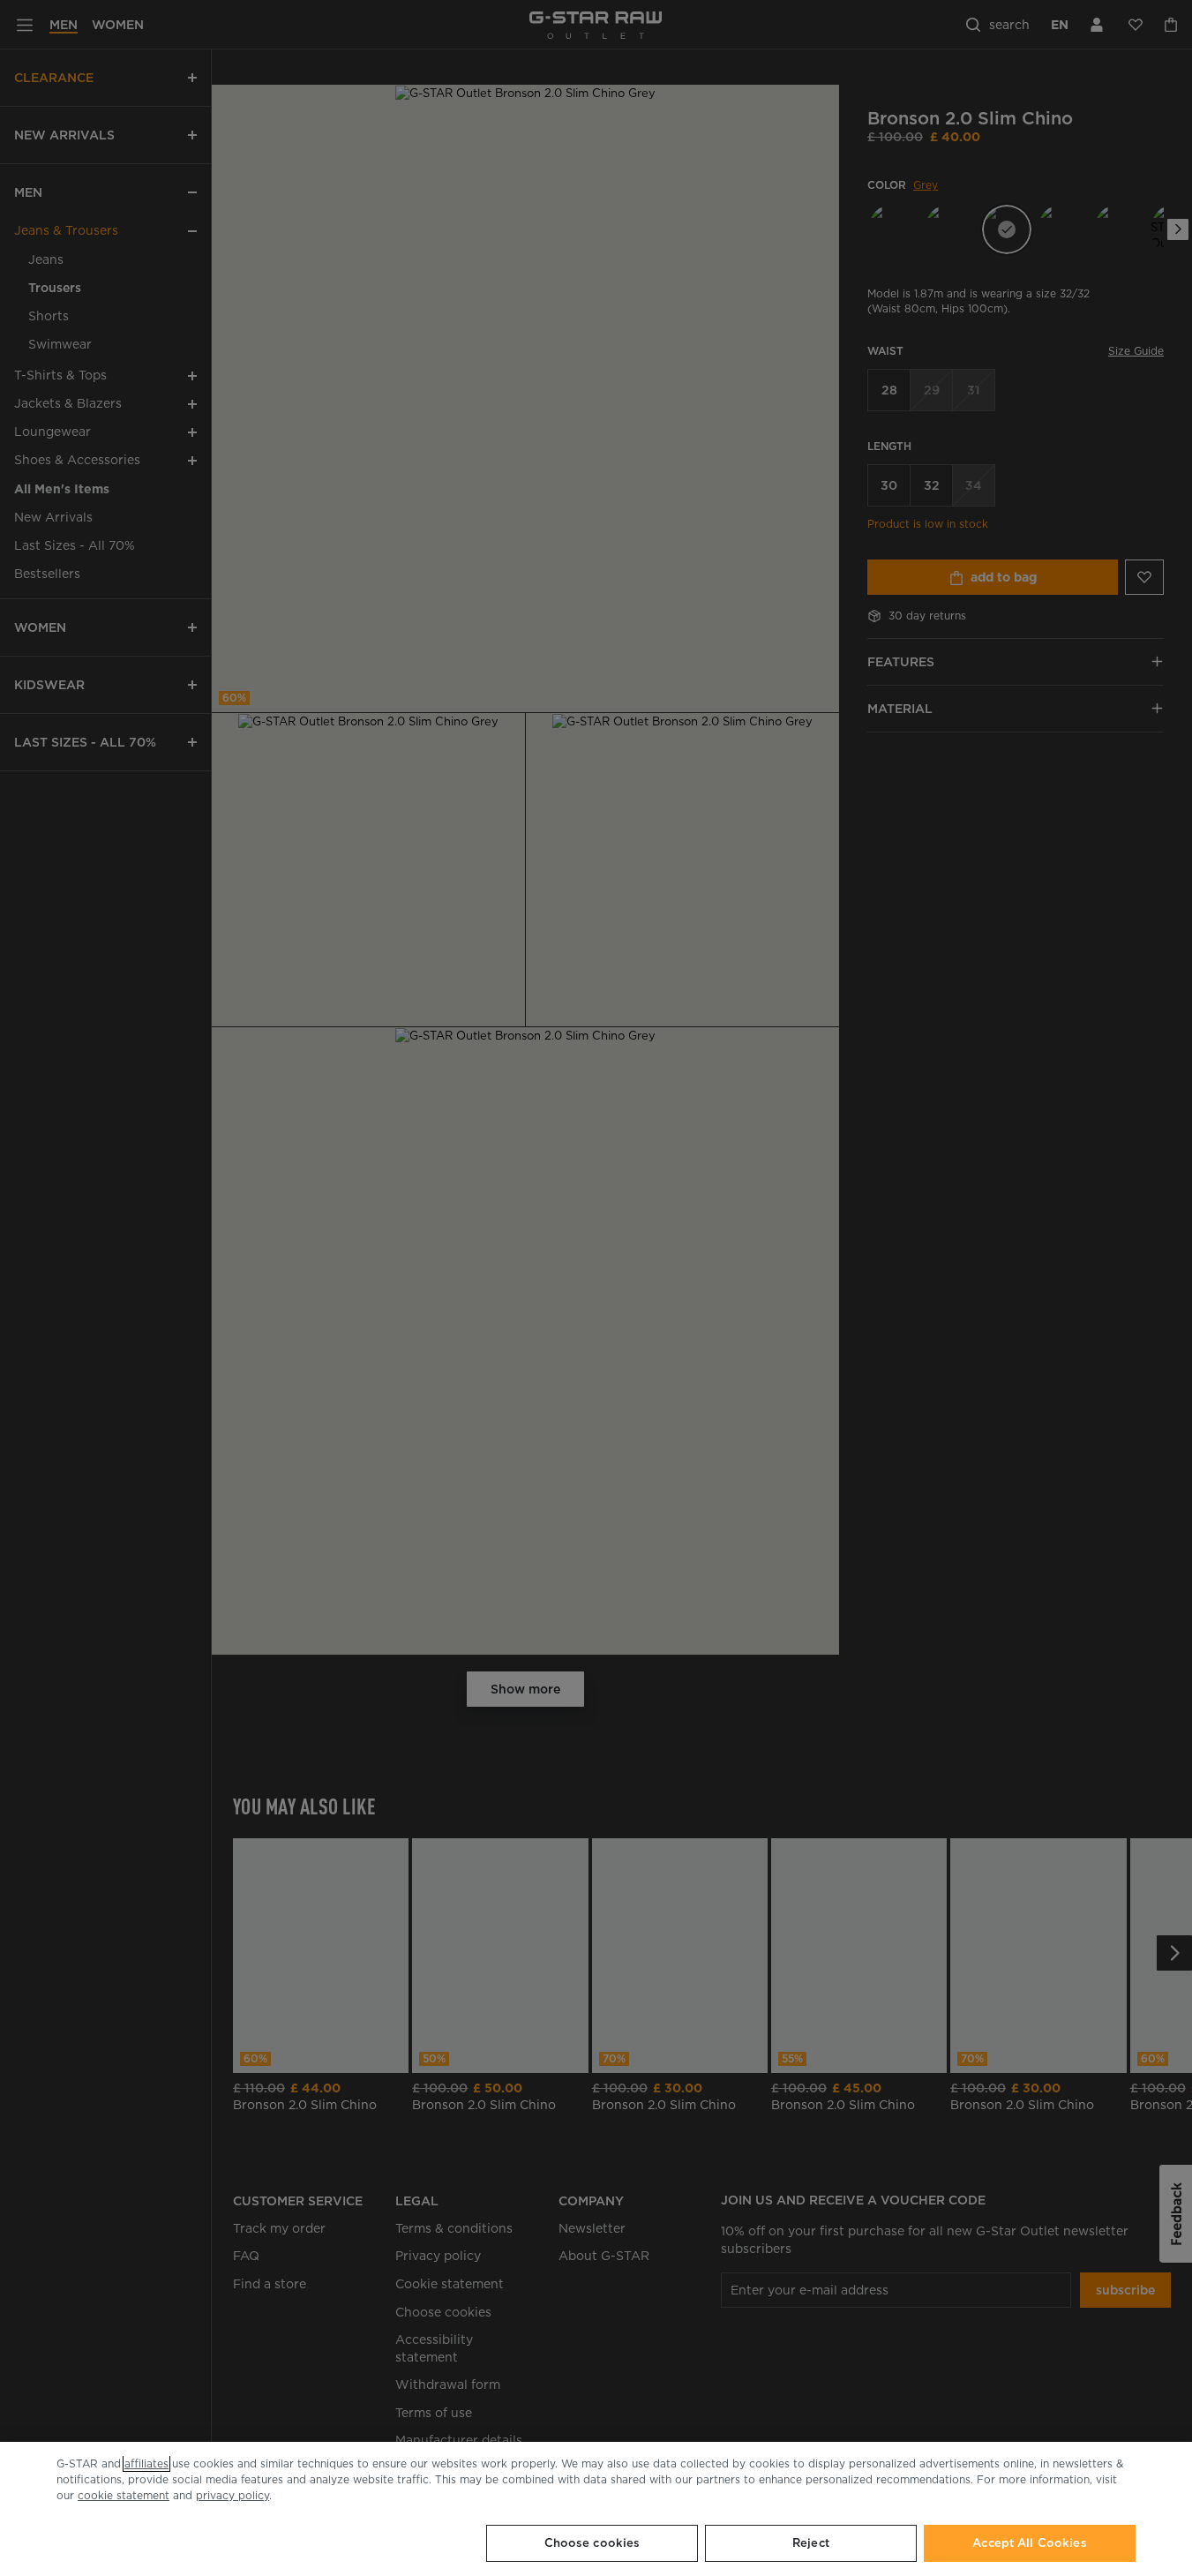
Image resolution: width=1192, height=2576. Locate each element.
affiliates (146, 2463)
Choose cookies (592, 2543)
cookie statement (124, 2495)
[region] (596, 2509)
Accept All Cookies (1029, 2543)
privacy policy (232, 2495)
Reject (811, 2543)
